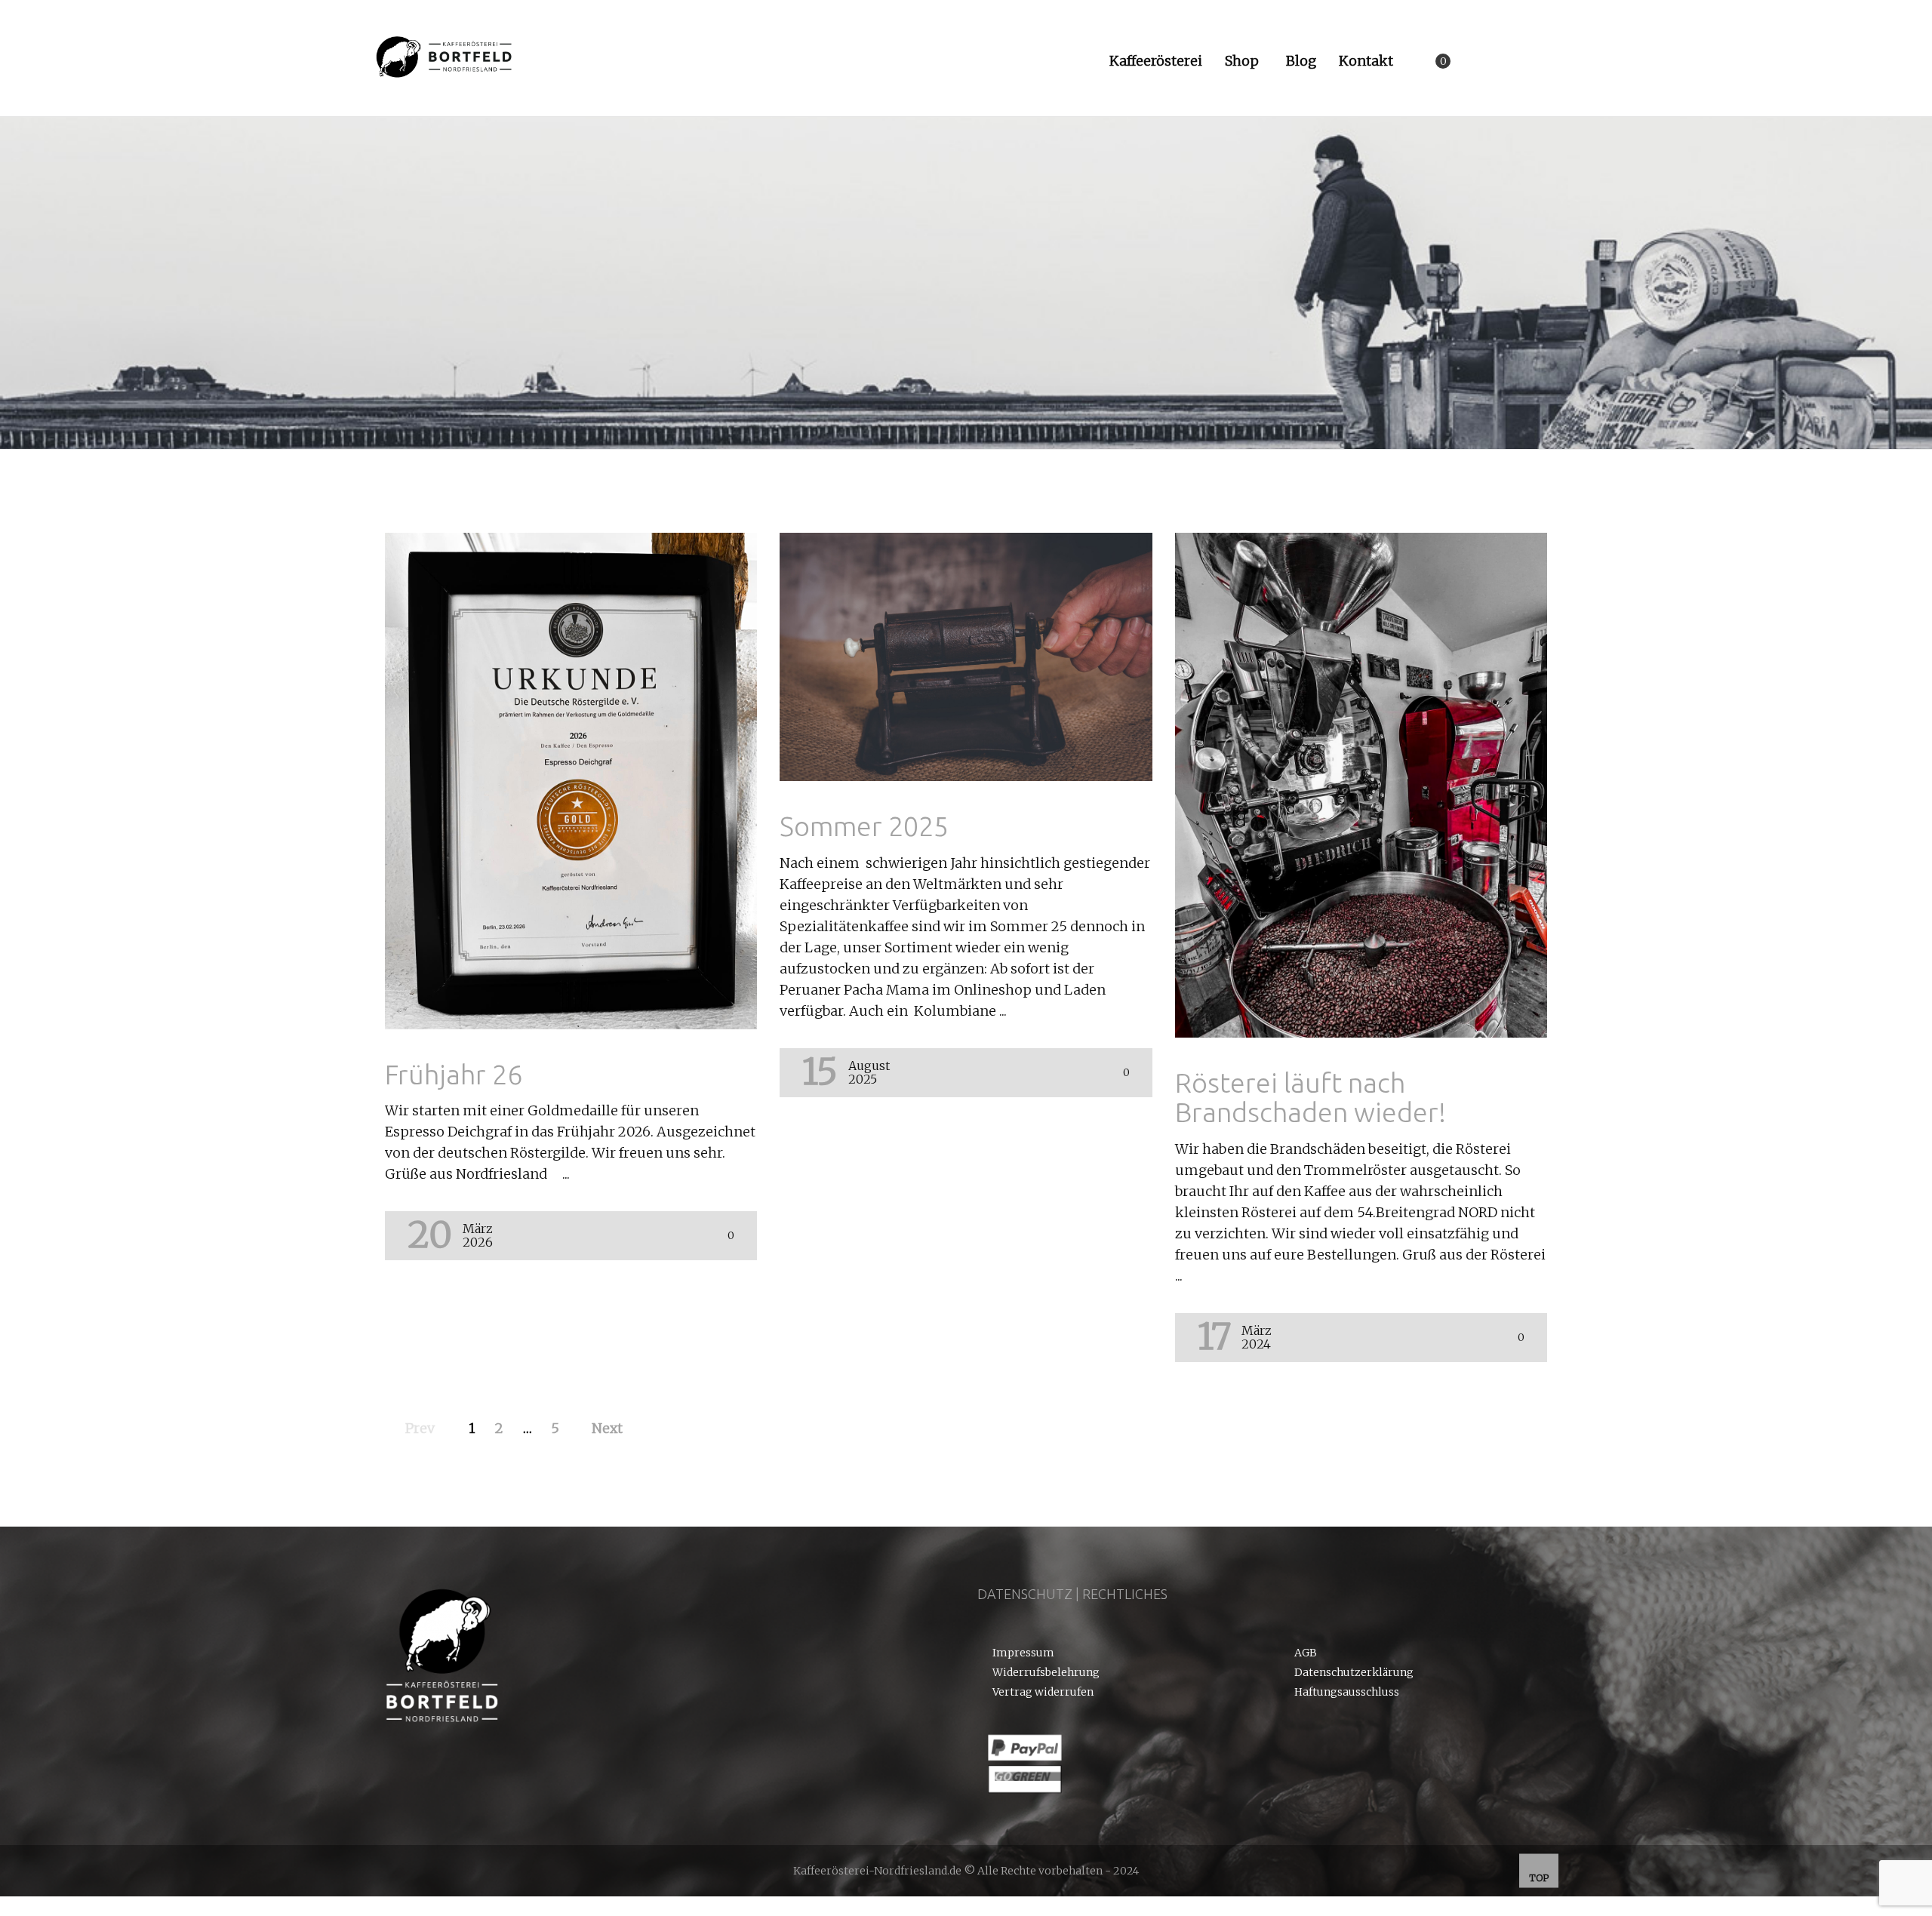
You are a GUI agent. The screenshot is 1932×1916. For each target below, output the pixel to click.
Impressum (1023, 1653)
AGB (1306, 1653)
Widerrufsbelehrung (1046, 1673)
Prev (420, 1428)
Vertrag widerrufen (1043, 1693)
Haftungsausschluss (1347, 1693)
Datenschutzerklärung (1354, 1673)
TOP (1539, 1878)
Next (607, 1428)
